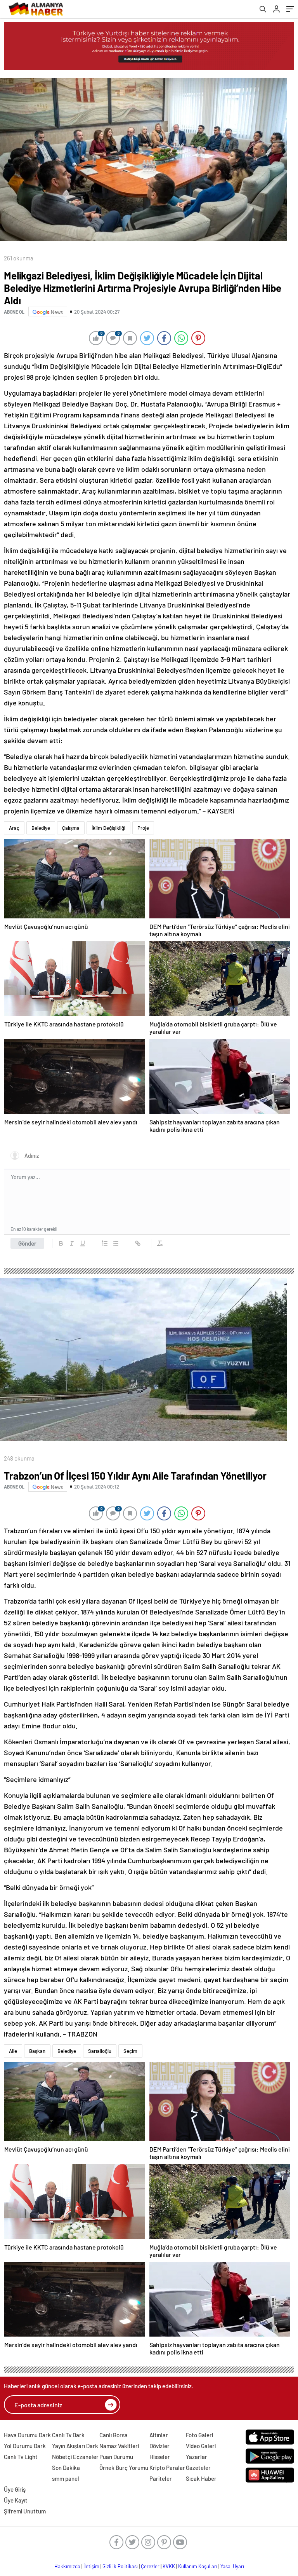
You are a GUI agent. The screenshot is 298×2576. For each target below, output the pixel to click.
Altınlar (159, 2435)
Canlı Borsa (113, 2435)
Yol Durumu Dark (25, 2446)
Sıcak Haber (201, 2478)
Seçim (130, 2051)
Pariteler (161, 2478)
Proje (143, 828)
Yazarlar (197, 2457)
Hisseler (160, 2457)
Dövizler (159, 2446)
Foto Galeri (199, 2435)
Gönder (27, 1243)
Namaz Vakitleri (119, 2446)
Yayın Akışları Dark (75, 2446)
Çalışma (71, 828)
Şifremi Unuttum (25, 2511)
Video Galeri (201, 2446)
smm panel (66, 2478)
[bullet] (116, 1243)
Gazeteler (198, 2468)
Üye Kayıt (16, 2500)
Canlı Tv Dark (68, 2435)
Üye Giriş (15, 2489)
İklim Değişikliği (108, 828)
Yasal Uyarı (232, 2566)
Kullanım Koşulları (198, 2566)
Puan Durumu (116, 2457)
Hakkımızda (67, 2566)
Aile (13, 2051)
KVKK (169, 2566)
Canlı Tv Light (21, 2457)
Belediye (41, 828)
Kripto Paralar (167, 2468)
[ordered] (105, 1243)
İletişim (91, 2566)
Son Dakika (66, 2468)
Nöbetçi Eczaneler (75, 2457)
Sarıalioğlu (100, 2051)
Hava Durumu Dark (27, 2435)
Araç (14, 828)
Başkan (37, 2051)
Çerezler (150, 2566)
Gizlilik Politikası (120, 2566)
